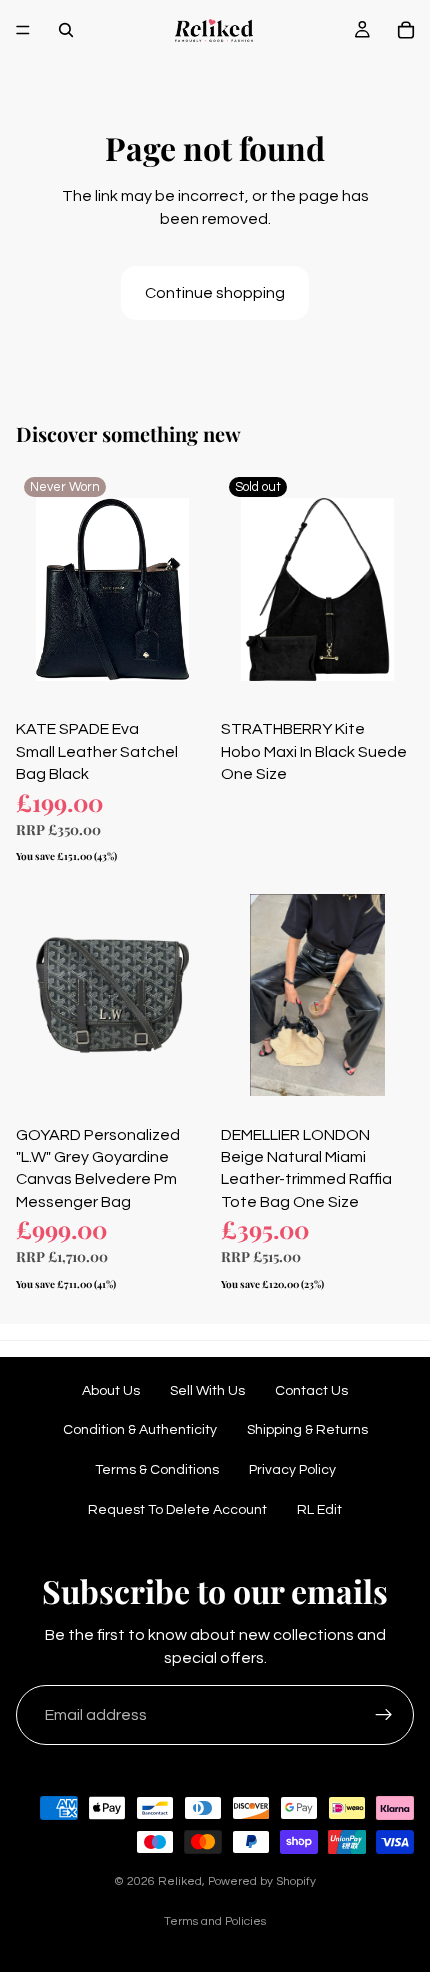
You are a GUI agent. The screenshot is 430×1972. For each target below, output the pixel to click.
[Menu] (23, 30)
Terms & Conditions (157, 1470)
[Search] (66, 30)
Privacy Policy (292, 1470)
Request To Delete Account (177, 1510)
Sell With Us (207, 1391)
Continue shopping (215, 293)
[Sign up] (384, 1715)
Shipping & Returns (307, 1430)
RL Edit (319, 1510)
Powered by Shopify (262, 1881)
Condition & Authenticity (140, 1430)
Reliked (180, 1881)
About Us (111, 1391)
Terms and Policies (215, 1921)
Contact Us (311, 1391)
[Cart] (406, 30)
